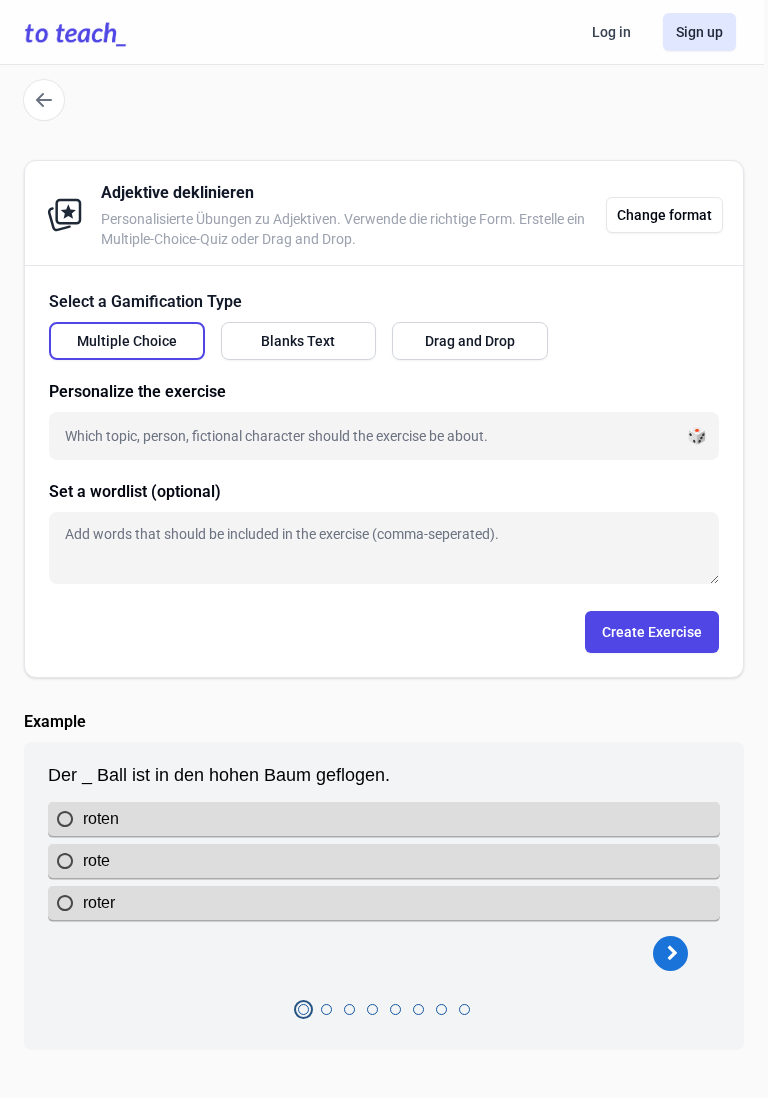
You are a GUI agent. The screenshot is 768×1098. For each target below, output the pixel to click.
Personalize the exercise (137, 391)
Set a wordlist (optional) (135, 491)
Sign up (699, 32)
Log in (611, 32)
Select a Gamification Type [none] (145, 301)
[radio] (127, 341)
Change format (664, 215)
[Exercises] (44, 100)
